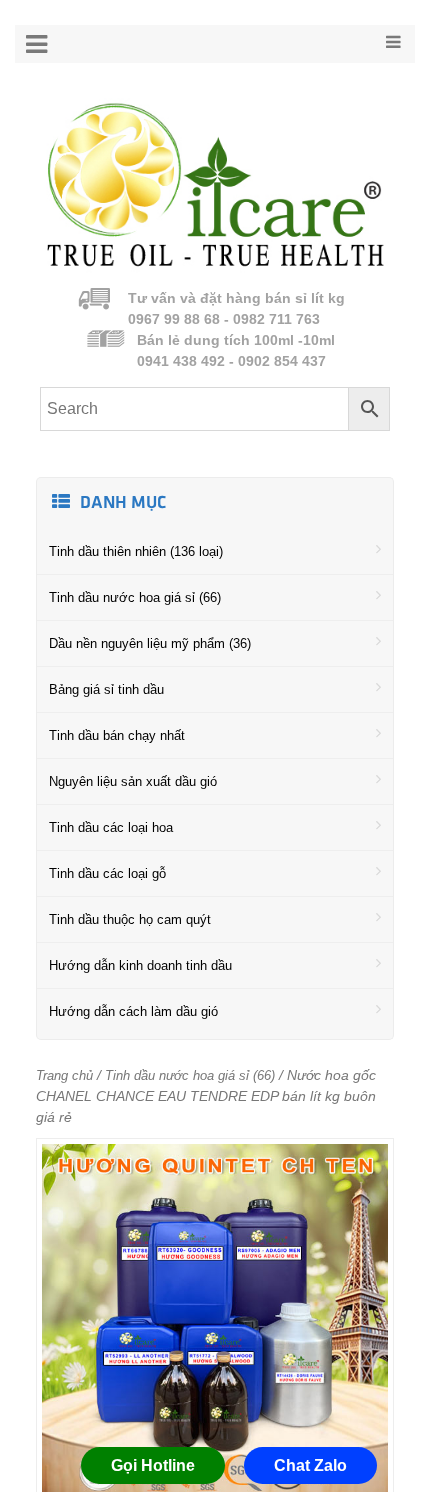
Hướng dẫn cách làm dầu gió (133, 1011)
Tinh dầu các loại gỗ (107, 873)
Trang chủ (64, 1075)
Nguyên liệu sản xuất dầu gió (133, 781)
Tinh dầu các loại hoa (111, 827)
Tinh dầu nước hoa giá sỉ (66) (135, 597)
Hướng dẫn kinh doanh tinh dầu (140, 965)
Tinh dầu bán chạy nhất (117, 735)
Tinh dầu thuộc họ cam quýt (130, 919)
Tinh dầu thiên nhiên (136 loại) (136, 551)
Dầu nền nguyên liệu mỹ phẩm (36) (150, 643)
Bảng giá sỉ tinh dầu (106, 689)
